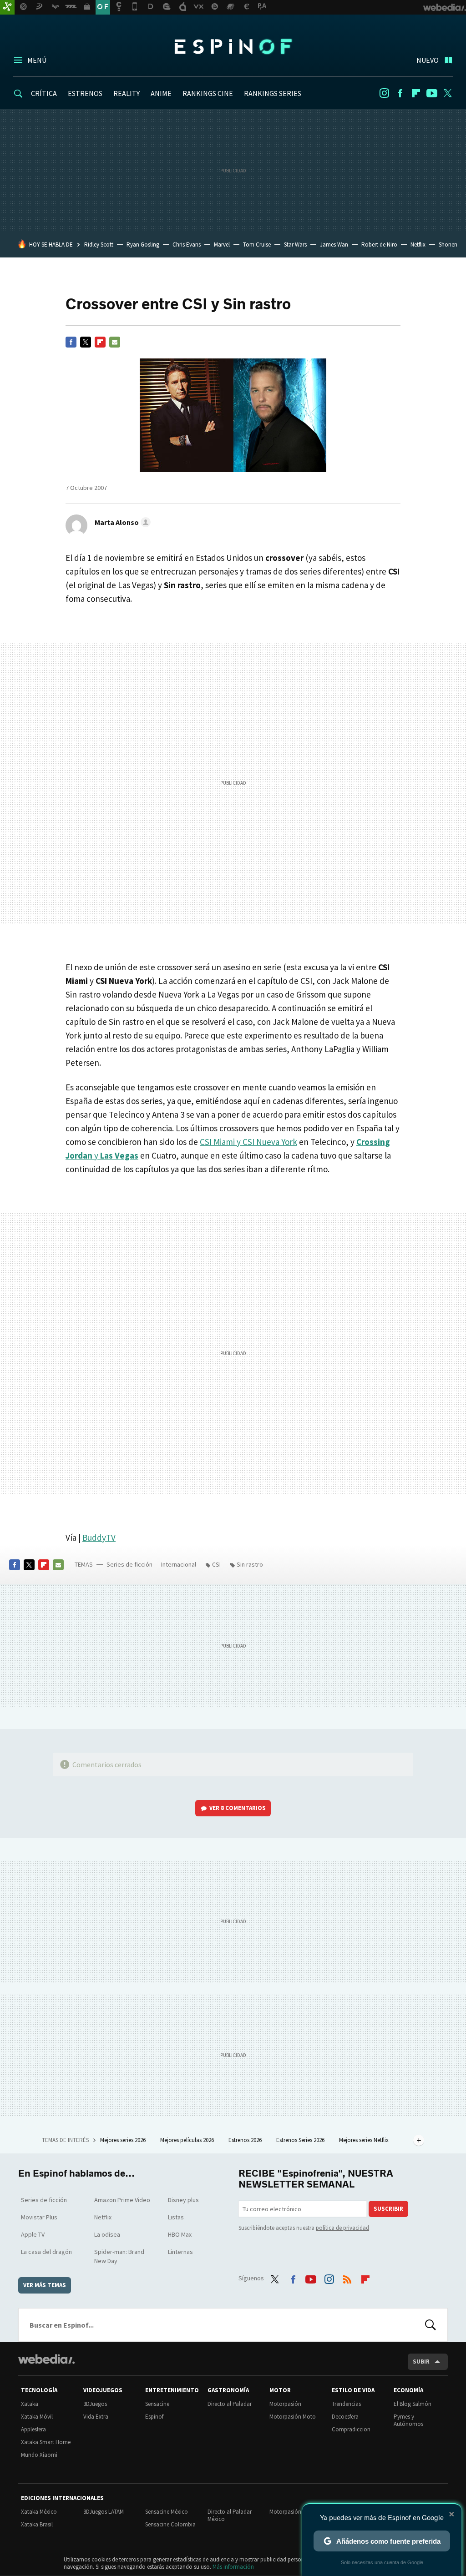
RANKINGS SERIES (273, 93)
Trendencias (346, 2404)
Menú (37, 60)
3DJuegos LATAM (104, 2512)
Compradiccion (351, 2429)
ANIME (161, 93)
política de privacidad (342, 2228)
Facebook (400, 93)
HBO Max (180, 2234)
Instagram (384, 93)
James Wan (334, 244)
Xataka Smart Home (46, 2442)
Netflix (418, 244)
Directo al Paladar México (230, 2515)
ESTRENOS (85, 93)
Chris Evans (187, 244)
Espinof (233, 46)
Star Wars (295, 244)
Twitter (448, 93)
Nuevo (428, 60)
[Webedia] (46, 2359)
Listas (176, 2217)
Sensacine (157, 2404)
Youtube (432, 93)
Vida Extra (96, 2417)
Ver (238, 1808)
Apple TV (33, 2234)
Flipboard (416, 93)
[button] (121, 522)
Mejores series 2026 (124, 2140)
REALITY (127, 93)
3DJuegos (95, 2404)
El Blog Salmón (413, 2404)
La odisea (107, 2234)
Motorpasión (285, 2404)
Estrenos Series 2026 (301, 2140)
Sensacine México (167, 2512)
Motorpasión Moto (293, 2417)
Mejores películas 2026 (188, 2140)
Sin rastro (250, 1564)
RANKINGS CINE (208, 93)
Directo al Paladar (230, 2404)
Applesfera (33, 2429)
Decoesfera (345, 2417)
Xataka (30, 2404)
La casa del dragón (46, 2252)
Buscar (431, 2325)
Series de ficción (129, 1564)
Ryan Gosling (143, 244)
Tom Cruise (257, 244)
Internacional (179, 1564)
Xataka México (39, 2512)
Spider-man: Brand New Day (119, 2256)
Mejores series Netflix (365, 2140)
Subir (421, 2362)
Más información (233, 2567)
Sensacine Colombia (170, 2524)
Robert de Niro (379, 244)
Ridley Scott (99, 244)
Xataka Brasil (37, 2524)
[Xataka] (7, 7)
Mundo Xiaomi (39, 2455)
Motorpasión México (295, 2512)
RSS (347, 2277)
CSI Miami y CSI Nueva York (248, 1142)
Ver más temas (45, 2285)
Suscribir (388, 2209)
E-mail (115, 342)
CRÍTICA (44, 93)
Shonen (448, 244)
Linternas (180, 2252)
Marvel (222, 244)
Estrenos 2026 (246, 2140)
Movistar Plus (39, 2217)
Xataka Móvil (37, 2417)
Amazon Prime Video (122, 2200)
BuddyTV (99, 1538)
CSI (216, 1564)
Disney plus (183, 2200)
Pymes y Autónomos (408, 2420)
